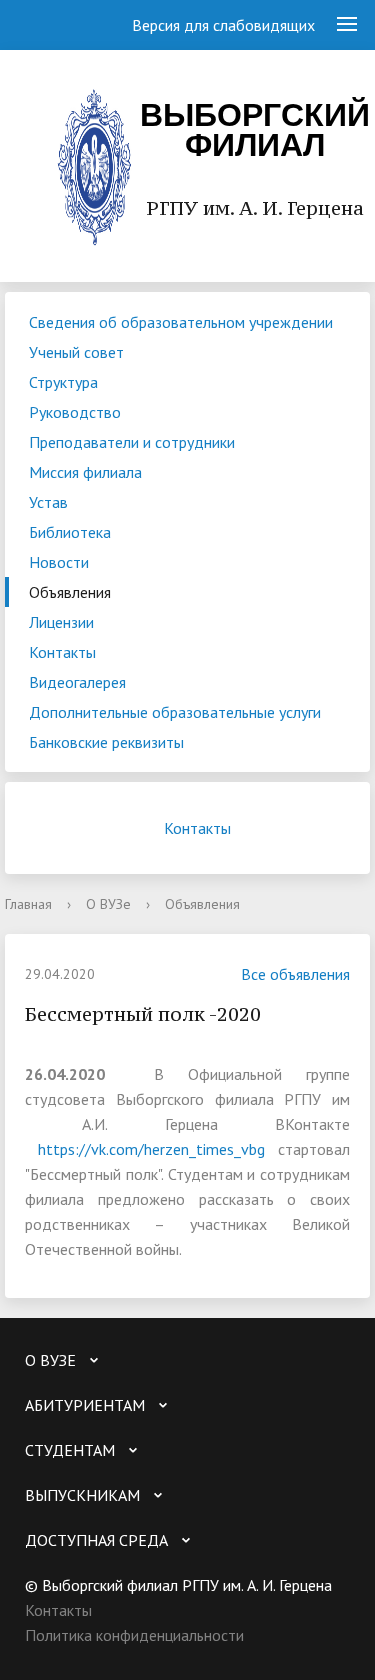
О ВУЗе (108, 904)
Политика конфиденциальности (134, 1635)
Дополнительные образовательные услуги (175, 712)
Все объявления (295, 974)
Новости (59, 562)
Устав (48, 502)
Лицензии (61, 622)
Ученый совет (76, 352)
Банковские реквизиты (106, 742)
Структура (63, 382)
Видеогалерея (77, 682)
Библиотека (70, 532)
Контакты (62, 652)
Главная (28, 904)
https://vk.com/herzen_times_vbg (151, 1149)
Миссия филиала (85, 472)
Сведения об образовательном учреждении (181, 322)
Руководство (75, 412)
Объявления (70, 592)
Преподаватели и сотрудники (132, 442)
